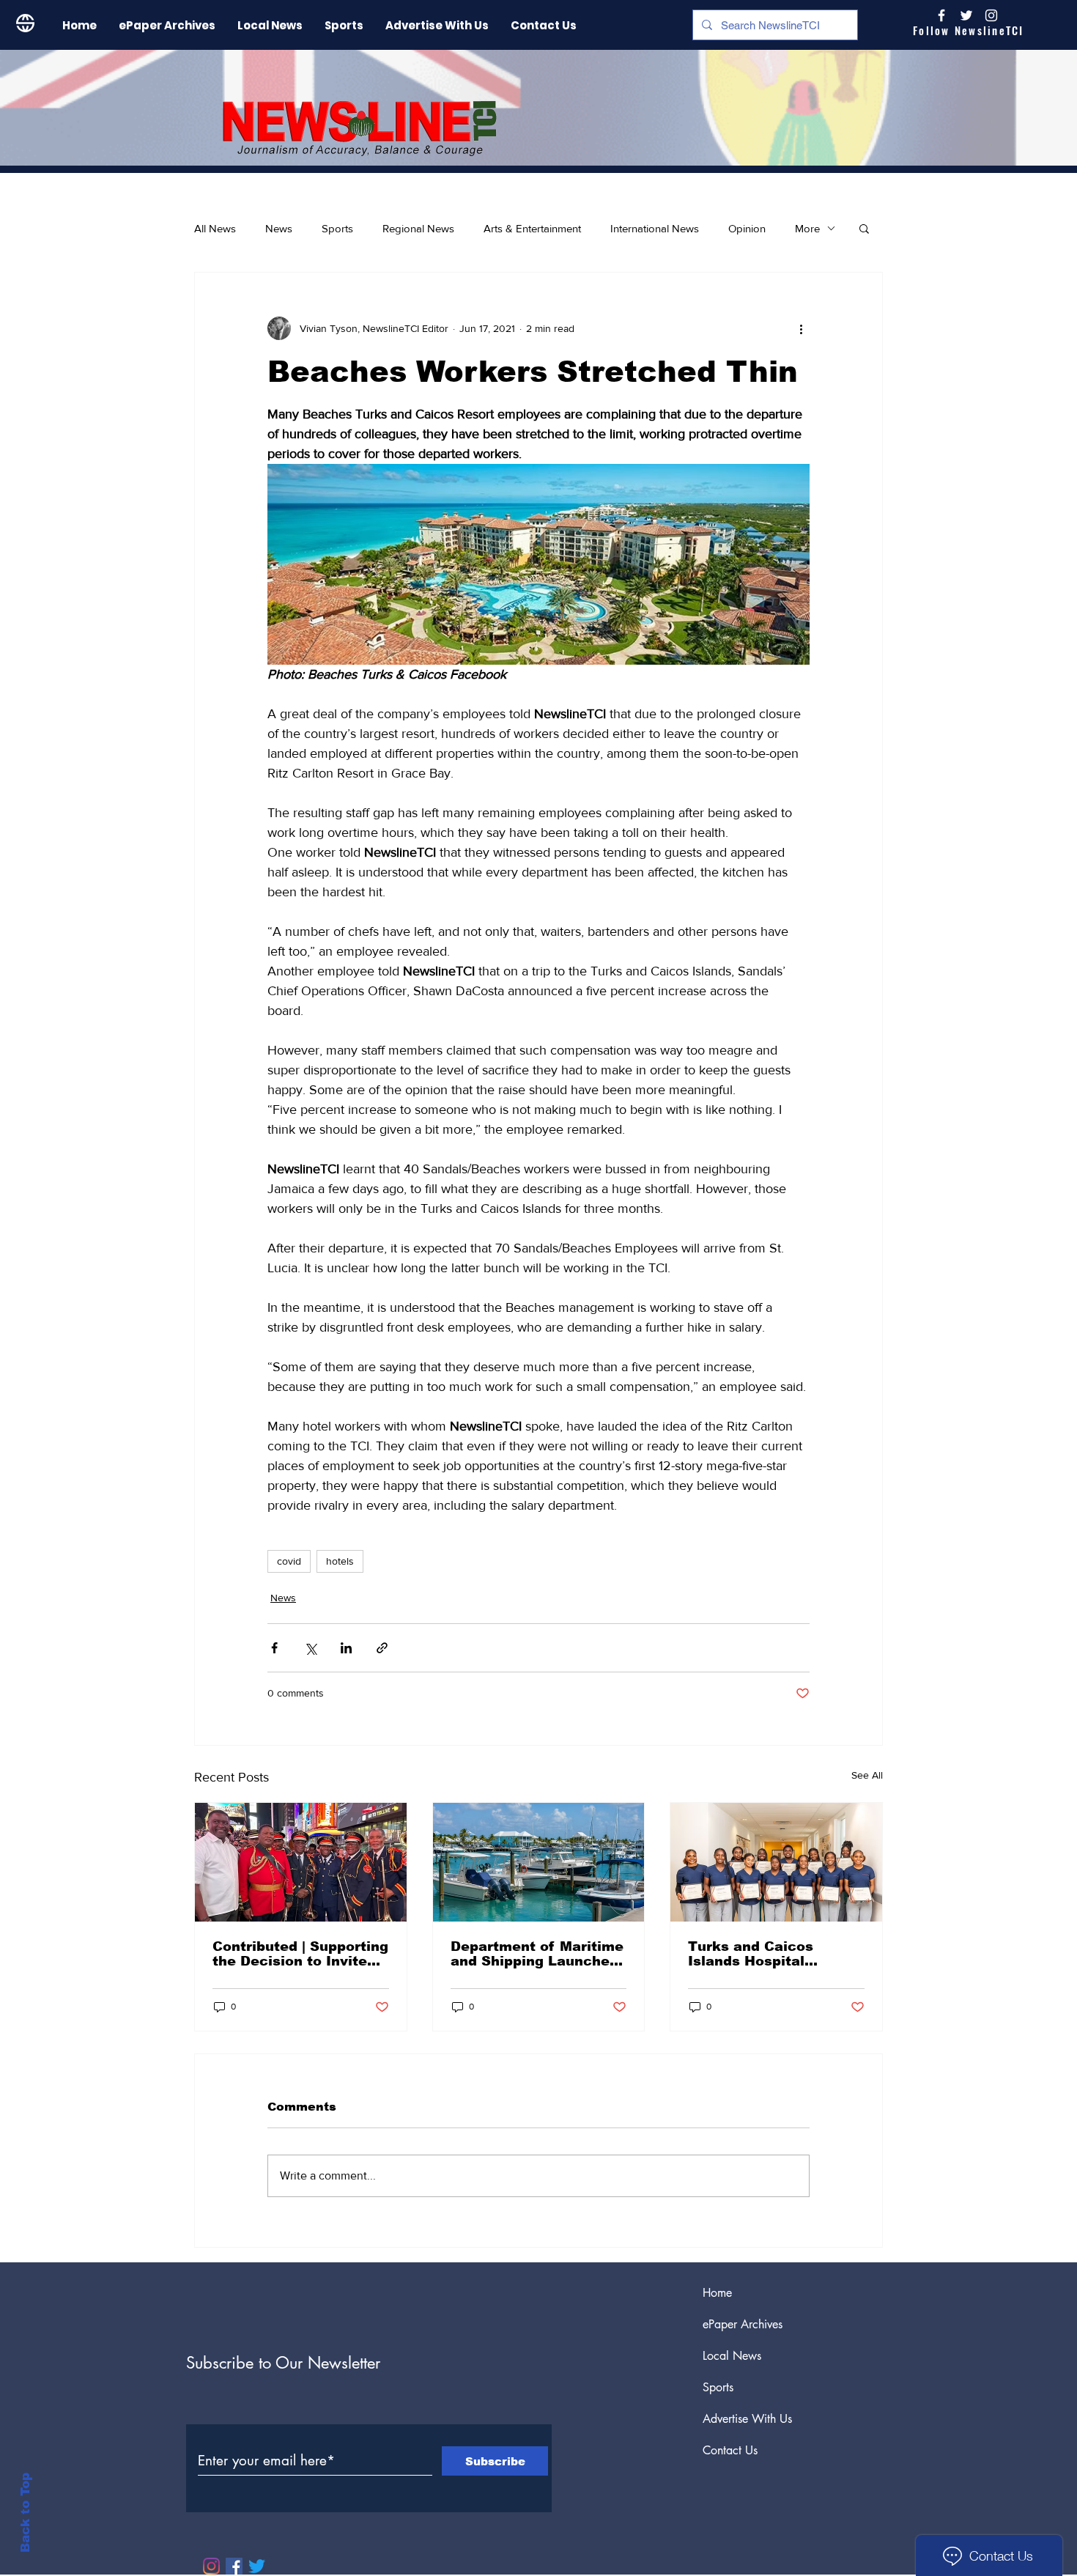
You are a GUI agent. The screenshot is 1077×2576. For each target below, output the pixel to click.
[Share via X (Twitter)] (310, 1648)
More (807, 228)
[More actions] (801, 328)
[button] (864, 228)
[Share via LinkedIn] (346, 1648)
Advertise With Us (747, 2419)
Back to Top (25, 2513)
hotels (340, 1561)
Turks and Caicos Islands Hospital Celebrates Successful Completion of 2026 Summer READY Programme (769, 1954)
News (279, 228)
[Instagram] (991, 15)
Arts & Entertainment (532, 228)
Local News (732, 2356)
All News (215, 228)
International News (655, 228)
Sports (337, 228)
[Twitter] (257, 2566)
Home (717, 2293)
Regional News (418, 228)
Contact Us (730, 2450)
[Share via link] (382, 1648)
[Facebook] (234, 2566)
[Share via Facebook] (274, 1648)
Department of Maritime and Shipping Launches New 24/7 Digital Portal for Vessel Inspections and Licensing (537, 1954)
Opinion (747, 228)
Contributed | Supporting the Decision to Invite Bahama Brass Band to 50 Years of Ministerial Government (300, 1954)
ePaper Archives (743, 2324)
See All (867, 1775)
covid (289, 1561)
